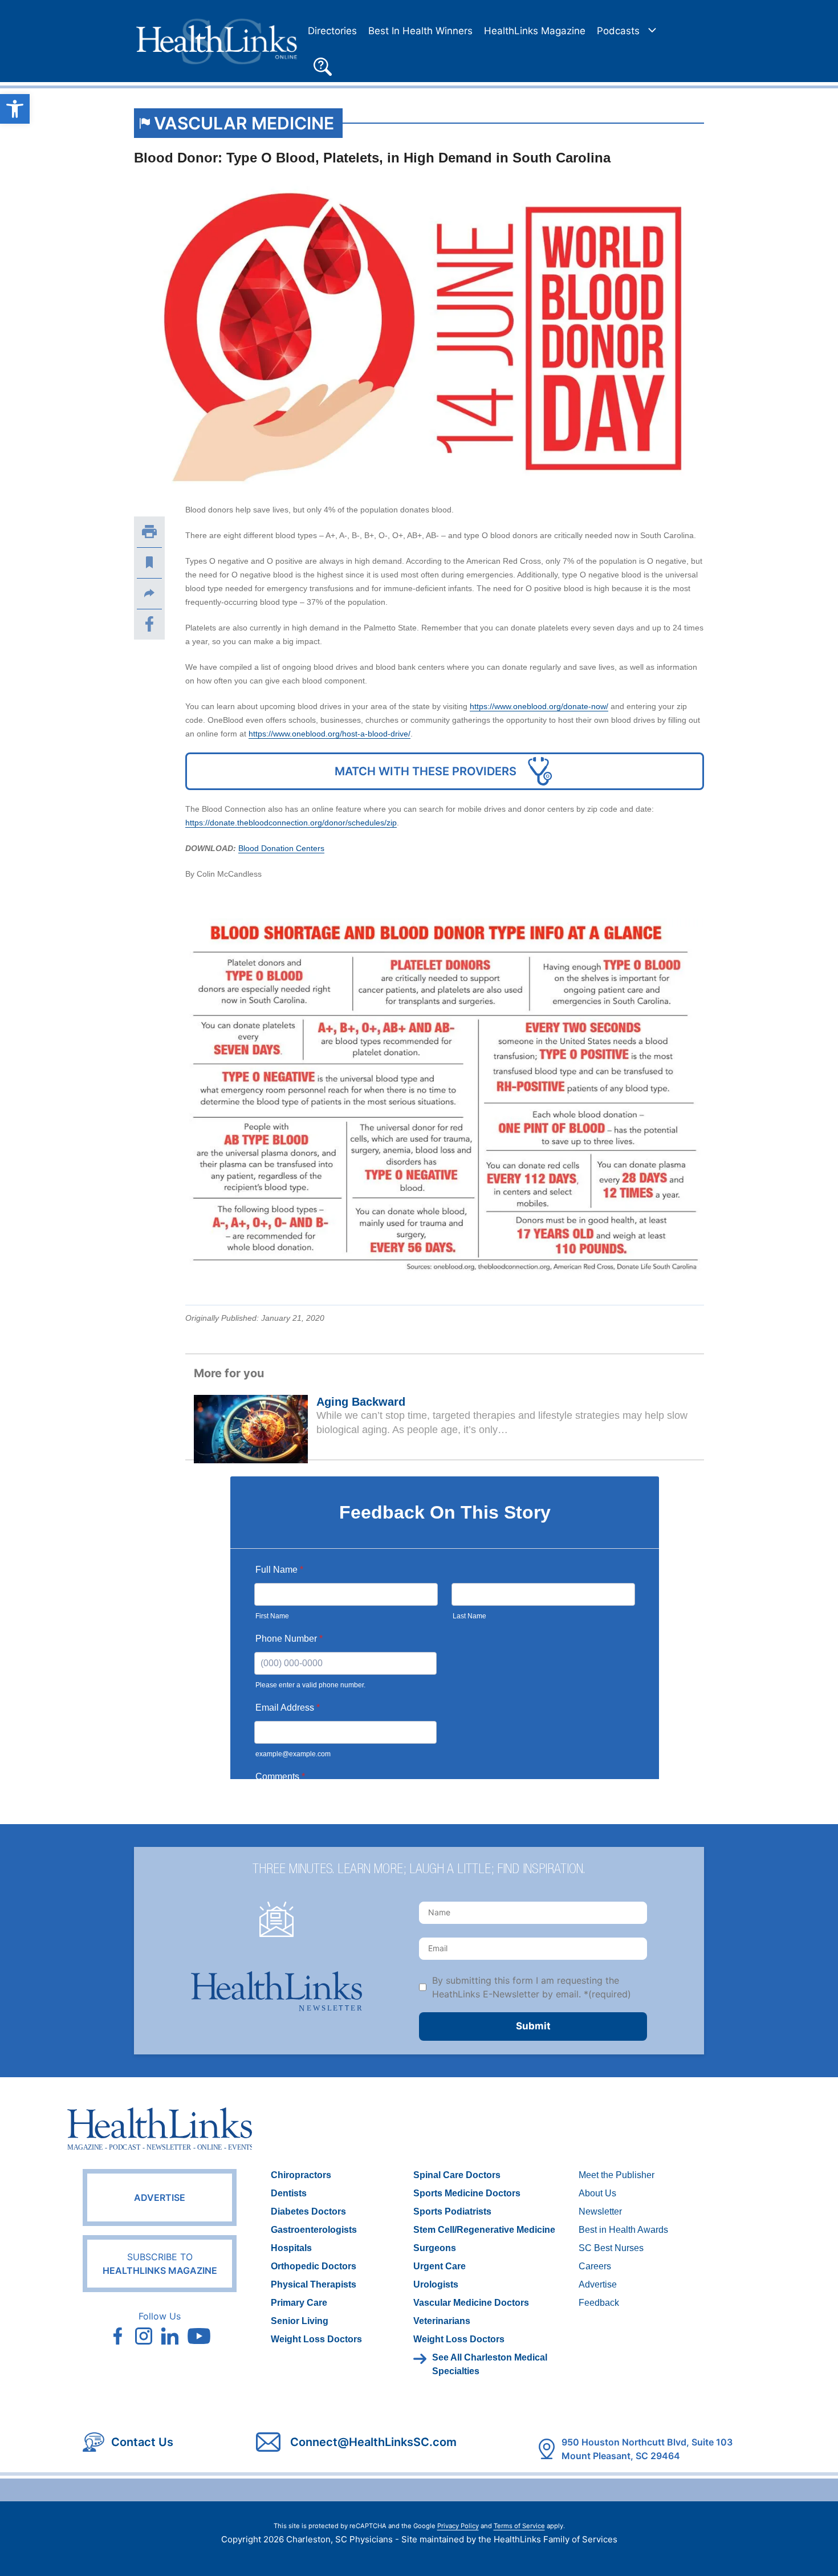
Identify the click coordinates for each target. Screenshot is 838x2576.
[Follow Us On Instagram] (144, 2336)
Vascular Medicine (244, 123)
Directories (332, 31)
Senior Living (300, 2321)
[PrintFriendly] (149, 532)
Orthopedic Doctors (314, 2266)
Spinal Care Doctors (457, 2175)
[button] (323, 65)
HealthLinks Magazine (535, 31)
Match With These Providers (426, 771)
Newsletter (600, 2211)
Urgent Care (440, 2266)
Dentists (289, 2193)
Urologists (436, 2284)
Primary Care (299, 2303)
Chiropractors (301, 2175)
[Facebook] (149, 624)
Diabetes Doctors (308, 2211)
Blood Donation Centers (281, 848)
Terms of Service (519, 2526)
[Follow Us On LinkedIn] (170, 2336)
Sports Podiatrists (452, 2211)
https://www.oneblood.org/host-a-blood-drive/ (329, 734)
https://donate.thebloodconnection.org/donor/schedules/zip (291, 823)
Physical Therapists (314, 2284)
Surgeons (435, 2248)
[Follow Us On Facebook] (117, 2336)
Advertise (160, 2197)
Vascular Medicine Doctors (471, 2303)
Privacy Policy (458, 2526)
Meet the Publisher (617, 2175)
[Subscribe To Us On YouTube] (199, 2336)
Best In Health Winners (420, 31)
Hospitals (291, 2248)
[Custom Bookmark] (149, 563)
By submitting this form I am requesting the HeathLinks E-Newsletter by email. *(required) (532, 1987)
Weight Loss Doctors (316, 2339)
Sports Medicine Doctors (467, 2193)
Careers (595, 2266)
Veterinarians (442, 2321)
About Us (597, 2193)
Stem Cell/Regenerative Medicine (484, 2230)
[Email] (149, 593)
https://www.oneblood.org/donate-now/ (539, 706)
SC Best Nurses (611, 2248)
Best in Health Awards (623, 2230)
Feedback (599, 2303)
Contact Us (142, 2442)
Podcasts (618, 31)
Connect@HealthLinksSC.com (373, 2442)
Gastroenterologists (314, 2230)
